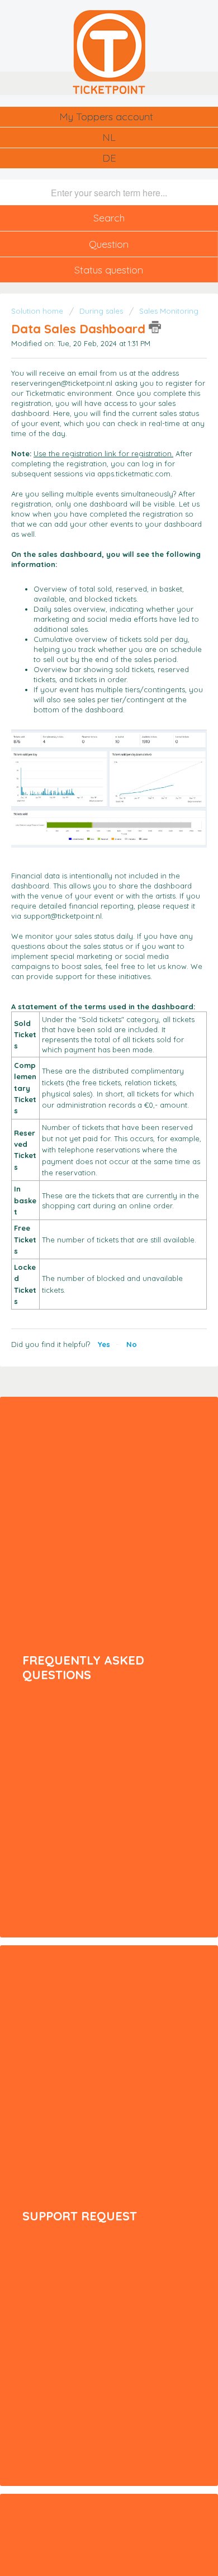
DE (109, 158)
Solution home (38, 311)
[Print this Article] (155, 327)
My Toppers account (106, 117)
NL (109, 137)
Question (109, 244)
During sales (101, 311)
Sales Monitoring (169, 311)
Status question (109, 270)
